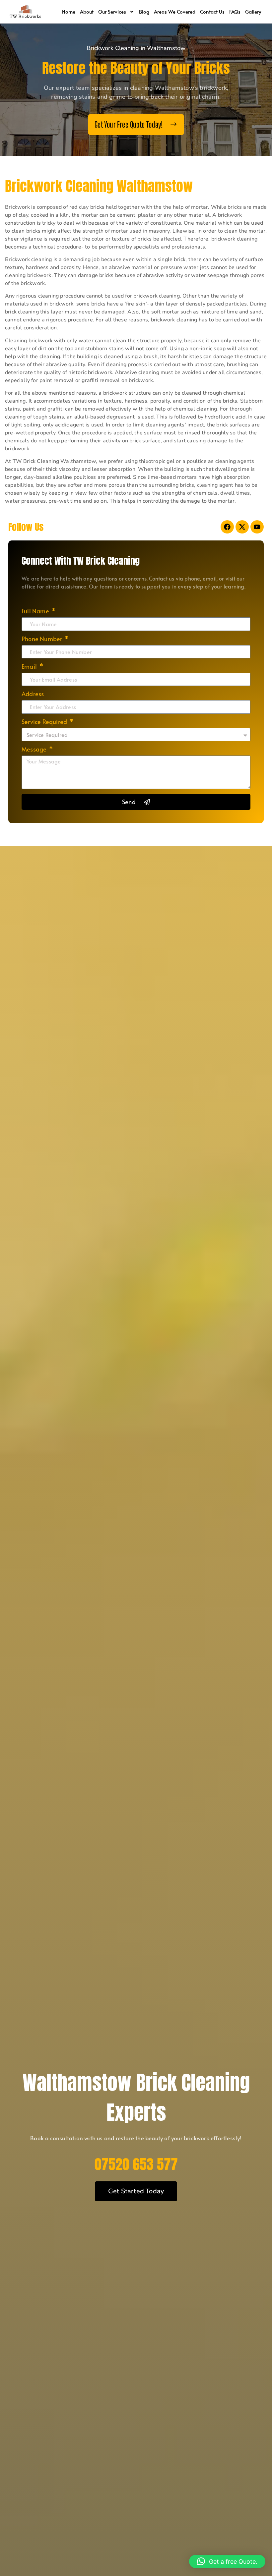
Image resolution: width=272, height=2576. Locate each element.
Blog (144, 11)
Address (33, 694)
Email (30, 667)
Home (69, 11)
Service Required (45, 722)
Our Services (112, 11)
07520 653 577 (136, 2164)
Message (35, 750)
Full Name (36, 612)
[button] (227, 2561)
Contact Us (212, 11)
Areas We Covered (175, 11)
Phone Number (43, 639)
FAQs (235, 11)
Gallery (253, 11)
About (87, 11)
